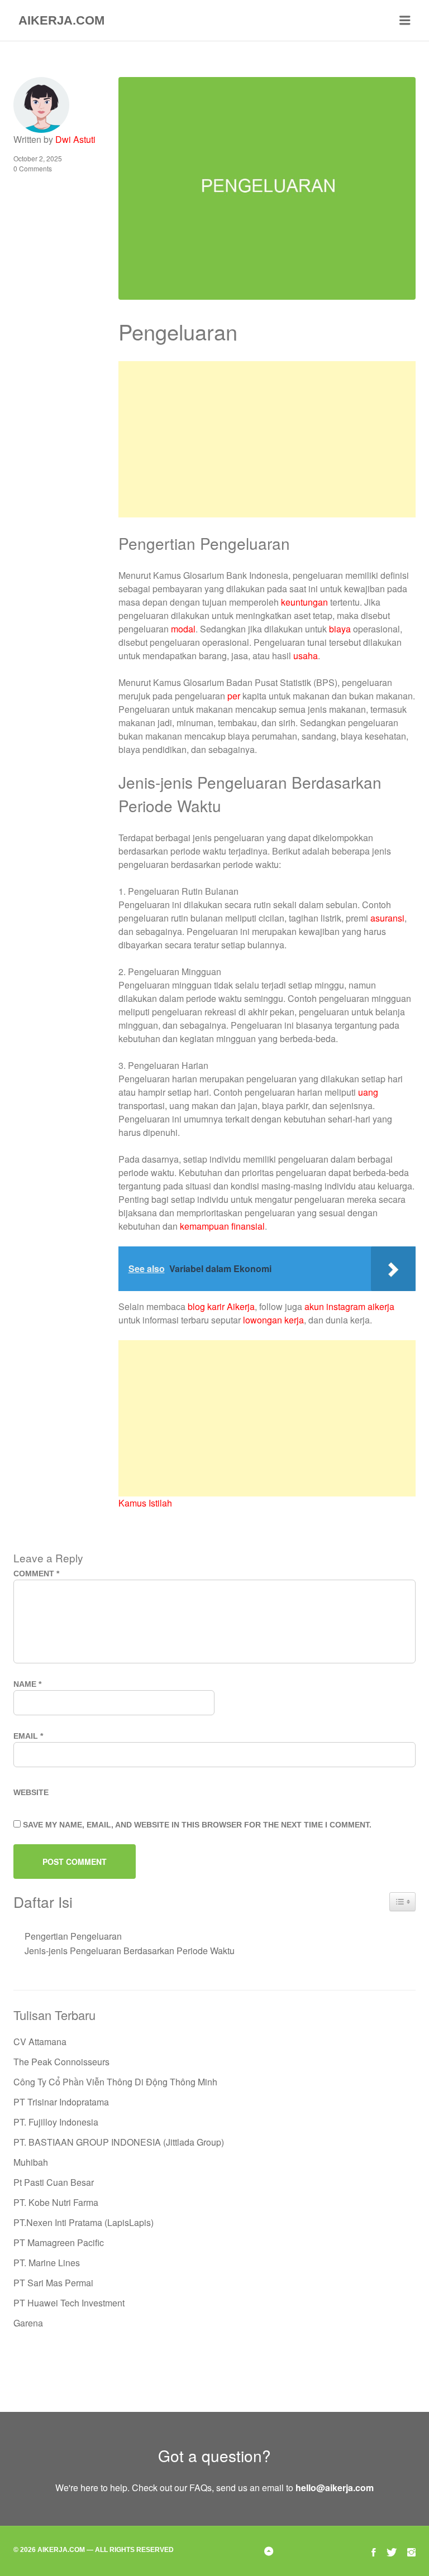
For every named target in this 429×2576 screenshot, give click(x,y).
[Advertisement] (267, 439)
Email (28, 1736)
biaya (340, 629)
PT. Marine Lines (47, 2263)
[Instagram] (411, 2551)
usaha (306, 656)
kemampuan (204, 1226)
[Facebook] (374, 2551)
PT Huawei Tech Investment (69, 2303)
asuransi (387, 918)
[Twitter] (392, 2551)
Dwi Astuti (75, 139)
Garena (28, 2323)
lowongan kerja (273, 1320)
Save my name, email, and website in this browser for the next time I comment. (197, 1825)
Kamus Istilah (145, 1503)
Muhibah (31, 2162)
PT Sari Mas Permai (53, 2283)
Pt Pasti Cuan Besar (54, 2182)
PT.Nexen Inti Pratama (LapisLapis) (84, 2222)
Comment (36, 1574)
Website (31, 1792)
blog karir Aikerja (221, 1306)
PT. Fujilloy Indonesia (56, 2122)
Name (27, 1684)
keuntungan (304, 602)
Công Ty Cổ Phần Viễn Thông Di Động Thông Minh (115, 2082)
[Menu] (405, 21)
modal (183, 629)
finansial (248, 1226)
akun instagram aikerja (349, 1306)
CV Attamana (40, 2042)
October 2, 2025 (38, 158)
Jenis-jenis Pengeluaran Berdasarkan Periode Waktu (130, 1951)
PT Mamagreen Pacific (59, 2242)
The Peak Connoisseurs (61, 2062)
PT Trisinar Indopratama (61, 2102)
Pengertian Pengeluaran (73, 1936)
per (234, 696)
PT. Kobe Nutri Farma (56, 2202)
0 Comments (33, 168)
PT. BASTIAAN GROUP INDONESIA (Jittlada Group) (119, 2142)
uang (368, 1092)
